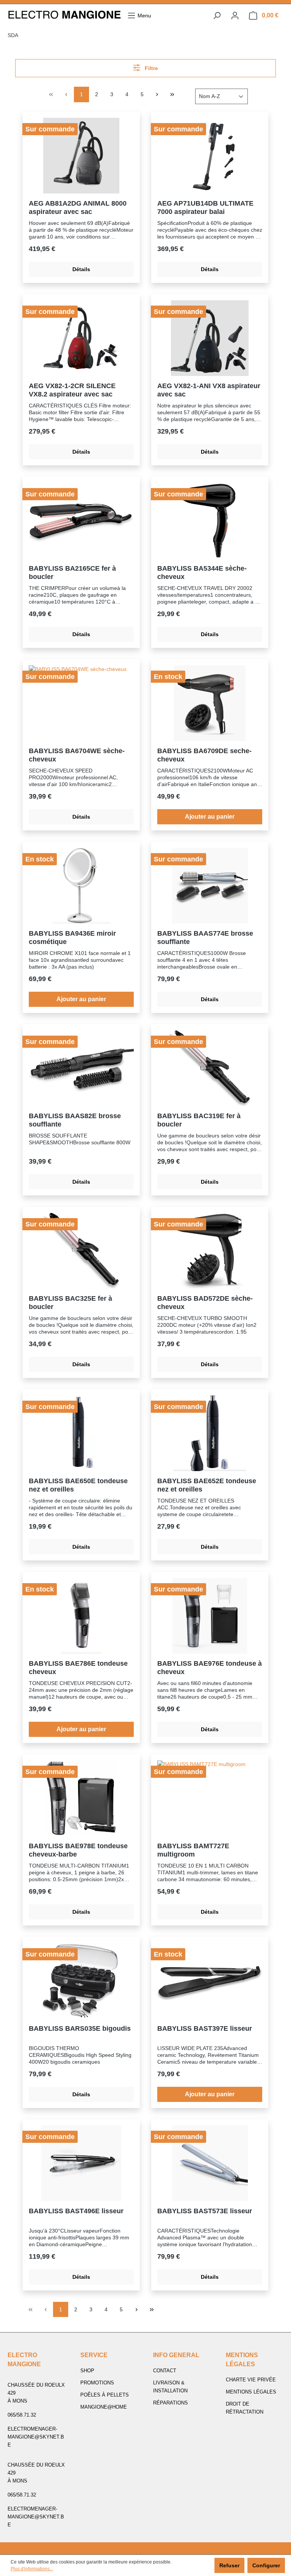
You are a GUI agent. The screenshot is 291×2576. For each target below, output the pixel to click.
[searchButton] (217, 16)
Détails (81, 269)
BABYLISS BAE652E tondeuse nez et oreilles (207, 1485)
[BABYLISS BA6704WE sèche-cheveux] (81, 703)
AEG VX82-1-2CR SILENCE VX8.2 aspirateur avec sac (72, 390)
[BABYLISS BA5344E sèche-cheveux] (210, 521)
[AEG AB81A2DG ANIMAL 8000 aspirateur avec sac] (81, 156)
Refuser (229, 2565)
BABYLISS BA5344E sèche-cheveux (202, 573)
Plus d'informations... (32, 2569)
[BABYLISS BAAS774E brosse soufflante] (210, 886)
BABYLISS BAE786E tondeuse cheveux (78, 1668)
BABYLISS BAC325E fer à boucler (70, 1303)
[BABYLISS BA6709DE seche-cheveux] (210, 703)
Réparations (171, 2403)
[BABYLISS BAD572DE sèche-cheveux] (210, 1251)
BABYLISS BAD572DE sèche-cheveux (205, 1303)
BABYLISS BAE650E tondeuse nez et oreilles (78, 1485)
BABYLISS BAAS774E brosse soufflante (205, 938)
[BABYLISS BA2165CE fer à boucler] (81, 521)
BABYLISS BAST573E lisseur (205, 2211)
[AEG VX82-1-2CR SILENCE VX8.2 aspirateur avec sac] (81, 338)
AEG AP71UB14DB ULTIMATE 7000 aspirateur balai (205, 208)
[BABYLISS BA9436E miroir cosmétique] (81, 886)
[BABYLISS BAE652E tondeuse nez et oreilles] (210, 1433)
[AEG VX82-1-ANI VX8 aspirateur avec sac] (210, 338)
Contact (165, 2371)
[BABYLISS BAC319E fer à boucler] (210, 1068)
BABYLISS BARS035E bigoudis (80, 2028)
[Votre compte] (235, 16)
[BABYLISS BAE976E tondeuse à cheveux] (210, 1616)
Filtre (151, 68)
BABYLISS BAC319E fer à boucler (199, 1120)
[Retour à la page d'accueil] (64, 16)
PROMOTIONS (97, 2383)
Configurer (266, 2565)
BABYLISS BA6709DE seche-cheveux (204, 755)
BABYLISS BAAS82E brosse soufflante (75, 1120)
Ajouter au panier (210, 817)
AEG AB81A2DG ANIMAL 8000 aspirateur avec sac (78, 208)
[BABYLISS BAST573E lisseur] (210, 2163)
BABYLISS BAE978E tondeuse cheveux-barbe (78, 1850)
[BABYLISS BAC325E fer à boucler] (81, 1251)
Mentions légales (251, 2392)
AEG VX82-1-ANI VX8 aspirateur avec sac (209, 390)
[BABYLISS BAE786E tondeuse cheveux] (81, 1616)
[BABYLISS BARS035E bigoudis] (81, 1981)
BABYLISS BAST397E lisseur (205, 2028)
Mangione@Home (104, 2407)
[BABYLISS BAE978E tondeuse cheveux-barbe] (81, 1798)
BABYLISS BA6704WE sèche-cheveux (77, 755)
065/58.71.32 (22, 2415)
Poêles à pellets (105, 2395)
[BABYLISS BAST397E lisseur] (210, 1981)
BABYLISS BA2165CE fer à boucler (72, 573)
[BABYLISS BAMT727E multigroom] (210, 1798)
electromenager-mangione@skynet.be (36, 2437)
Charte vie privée (251, 2380)
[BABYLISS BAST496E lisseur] (81, 2163)
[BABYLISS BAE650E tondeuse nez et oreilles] (81, 1433)
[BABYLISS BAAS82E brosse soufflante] (81, 1068)
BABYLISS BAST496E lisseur (76, 2211)
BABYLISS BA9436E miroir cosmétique (72, 938)
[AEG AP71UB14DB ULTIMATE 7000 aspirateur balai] (210, 156)
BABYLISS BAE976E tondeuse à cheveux (210, 1668)
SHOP (87, 2371)
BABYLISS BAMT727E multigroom (193, 1850)
